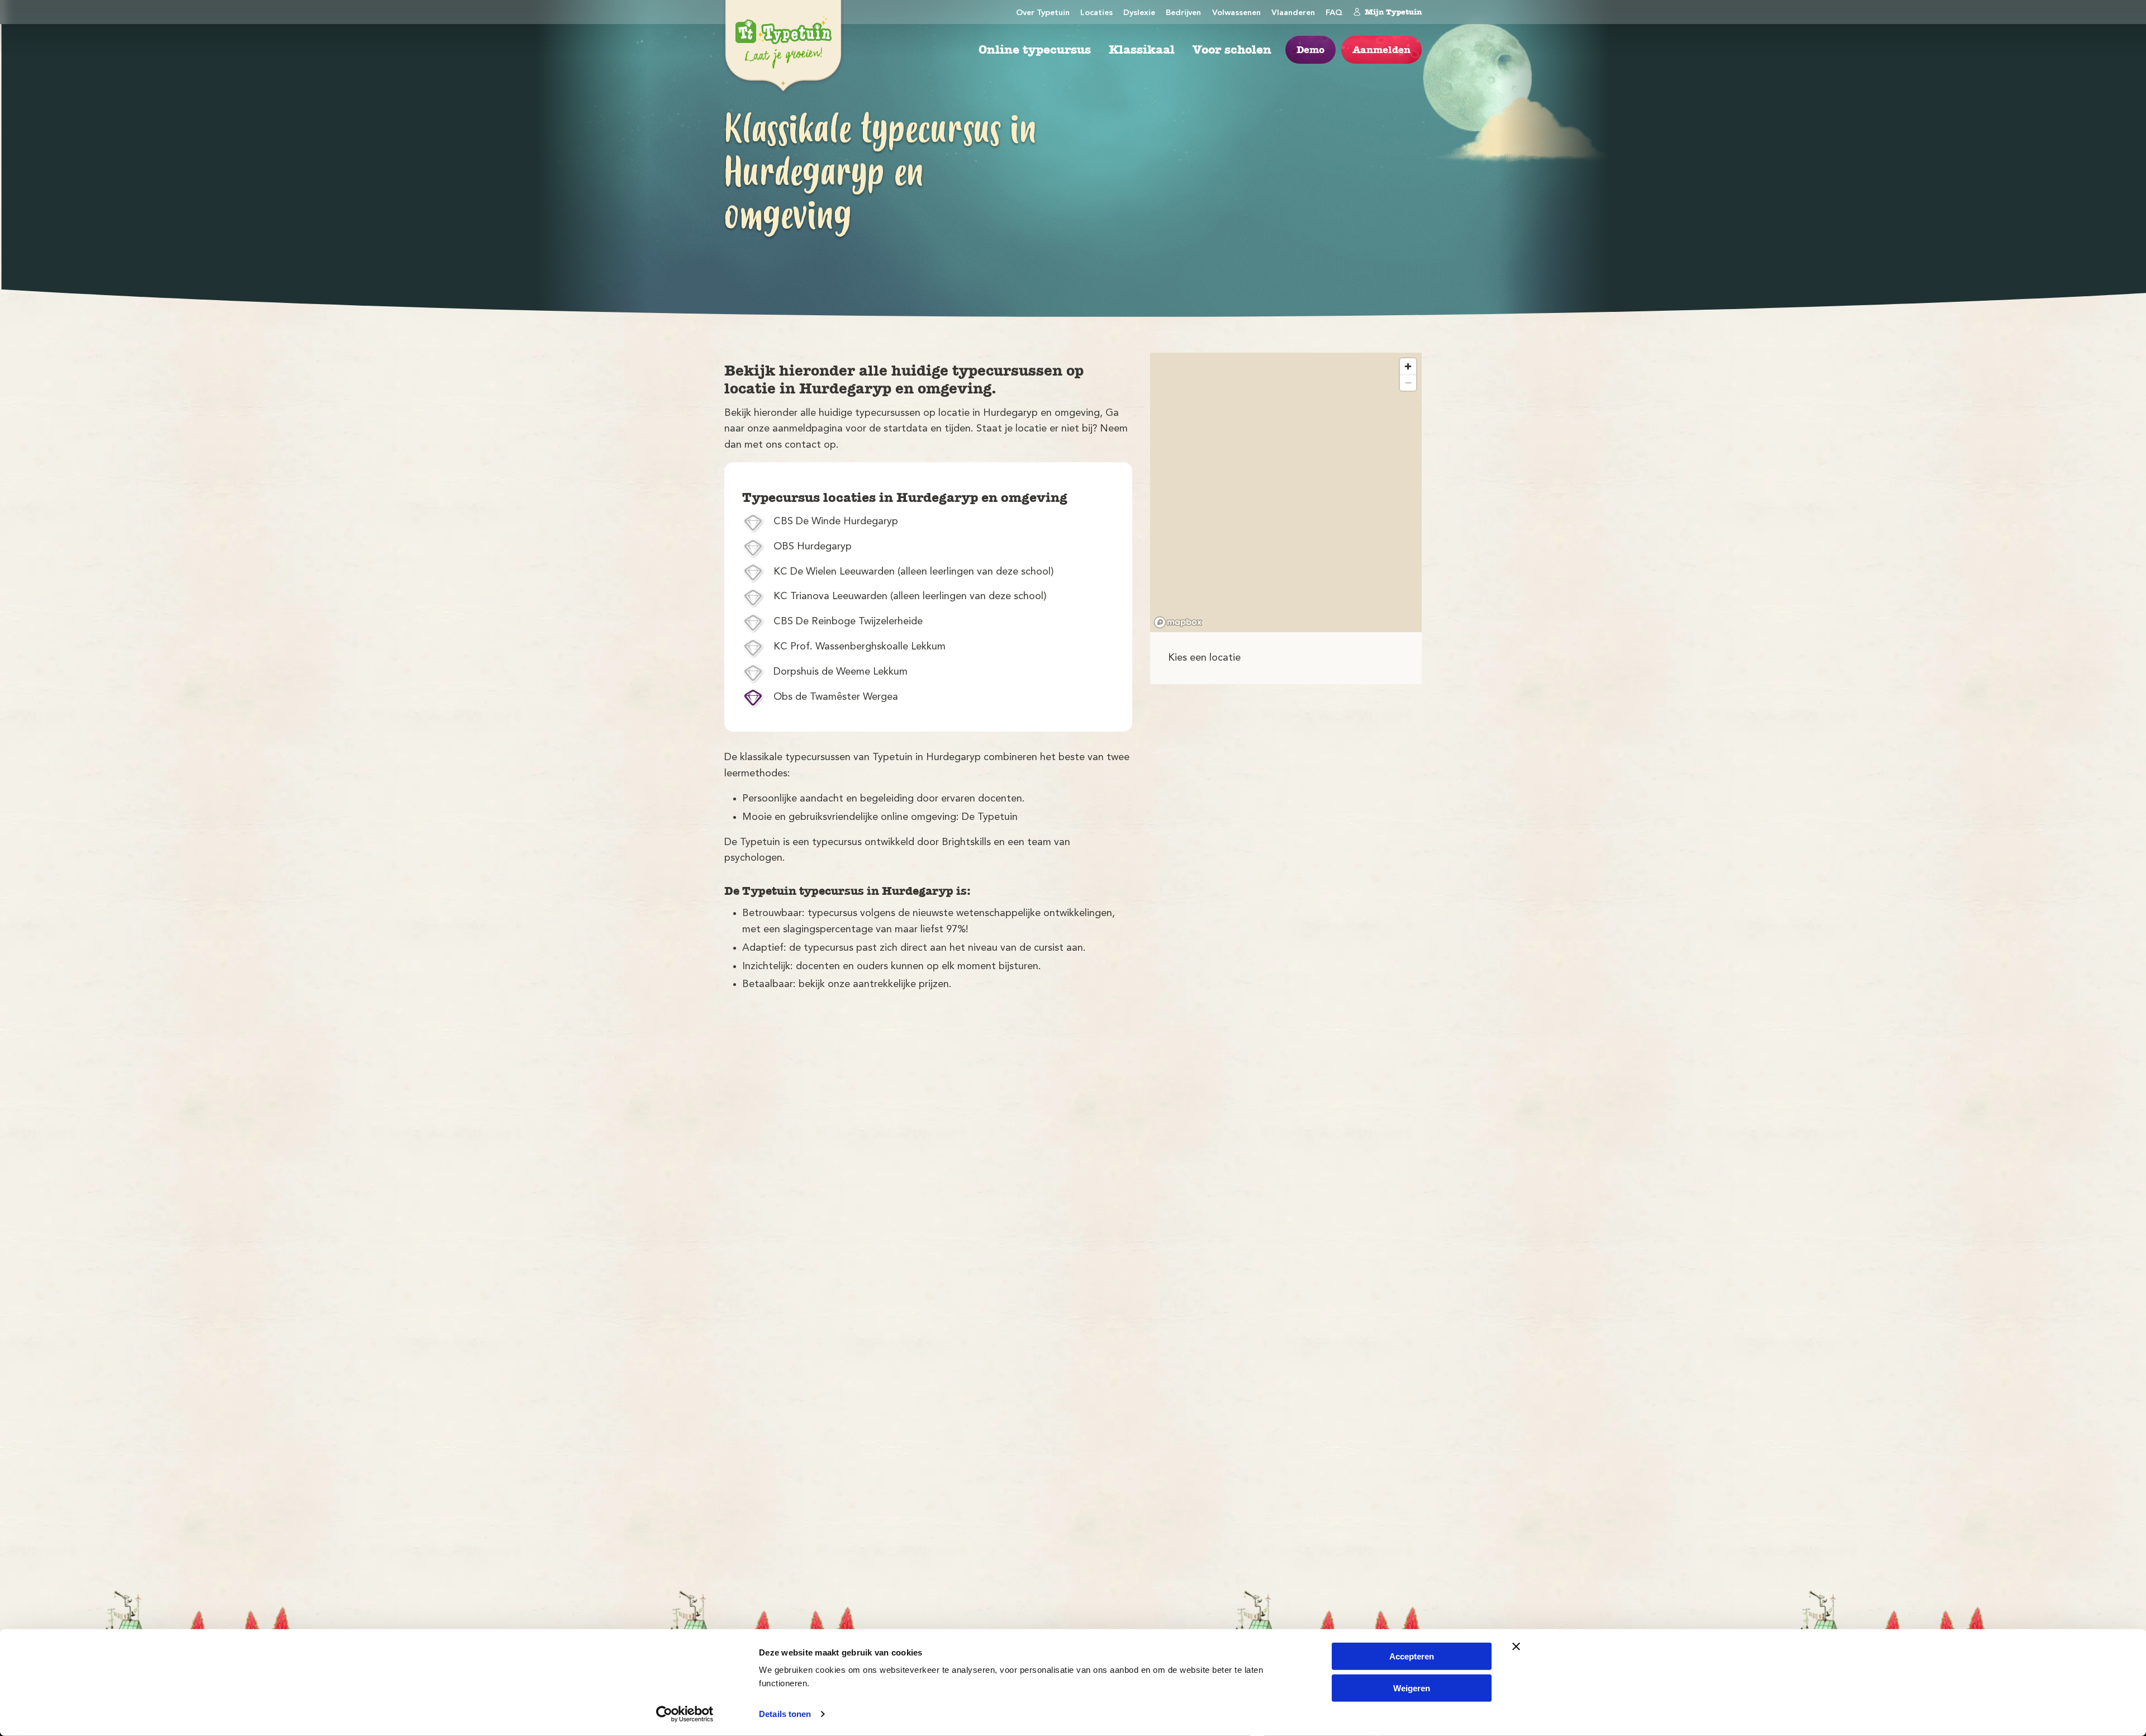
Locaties (1096, 13)
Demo (1311, 50)
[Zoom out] (1408, 383)
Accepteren (1412, 1656)
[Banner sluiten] (1516, 1647)
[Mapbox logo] (1178, 622)
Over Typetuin (1043, 13)
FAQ (1334, 13)
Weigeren (1412, 1688)
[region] (1286, 492)
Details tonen (785, 1714)
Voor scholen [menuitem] (1232, 50)
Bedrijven (1183, 13)
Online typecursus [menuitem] (1035, 50)
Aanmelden (1381, 50)
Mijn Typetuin (1393, 12)
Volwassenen (1236, 13)
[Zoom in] (1408, 366)
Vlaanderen (1293, 13)
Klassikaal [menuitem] (1142, 50)
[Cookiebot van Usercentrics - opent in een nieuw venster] (685, 1714)
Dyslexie (1139, 13)
